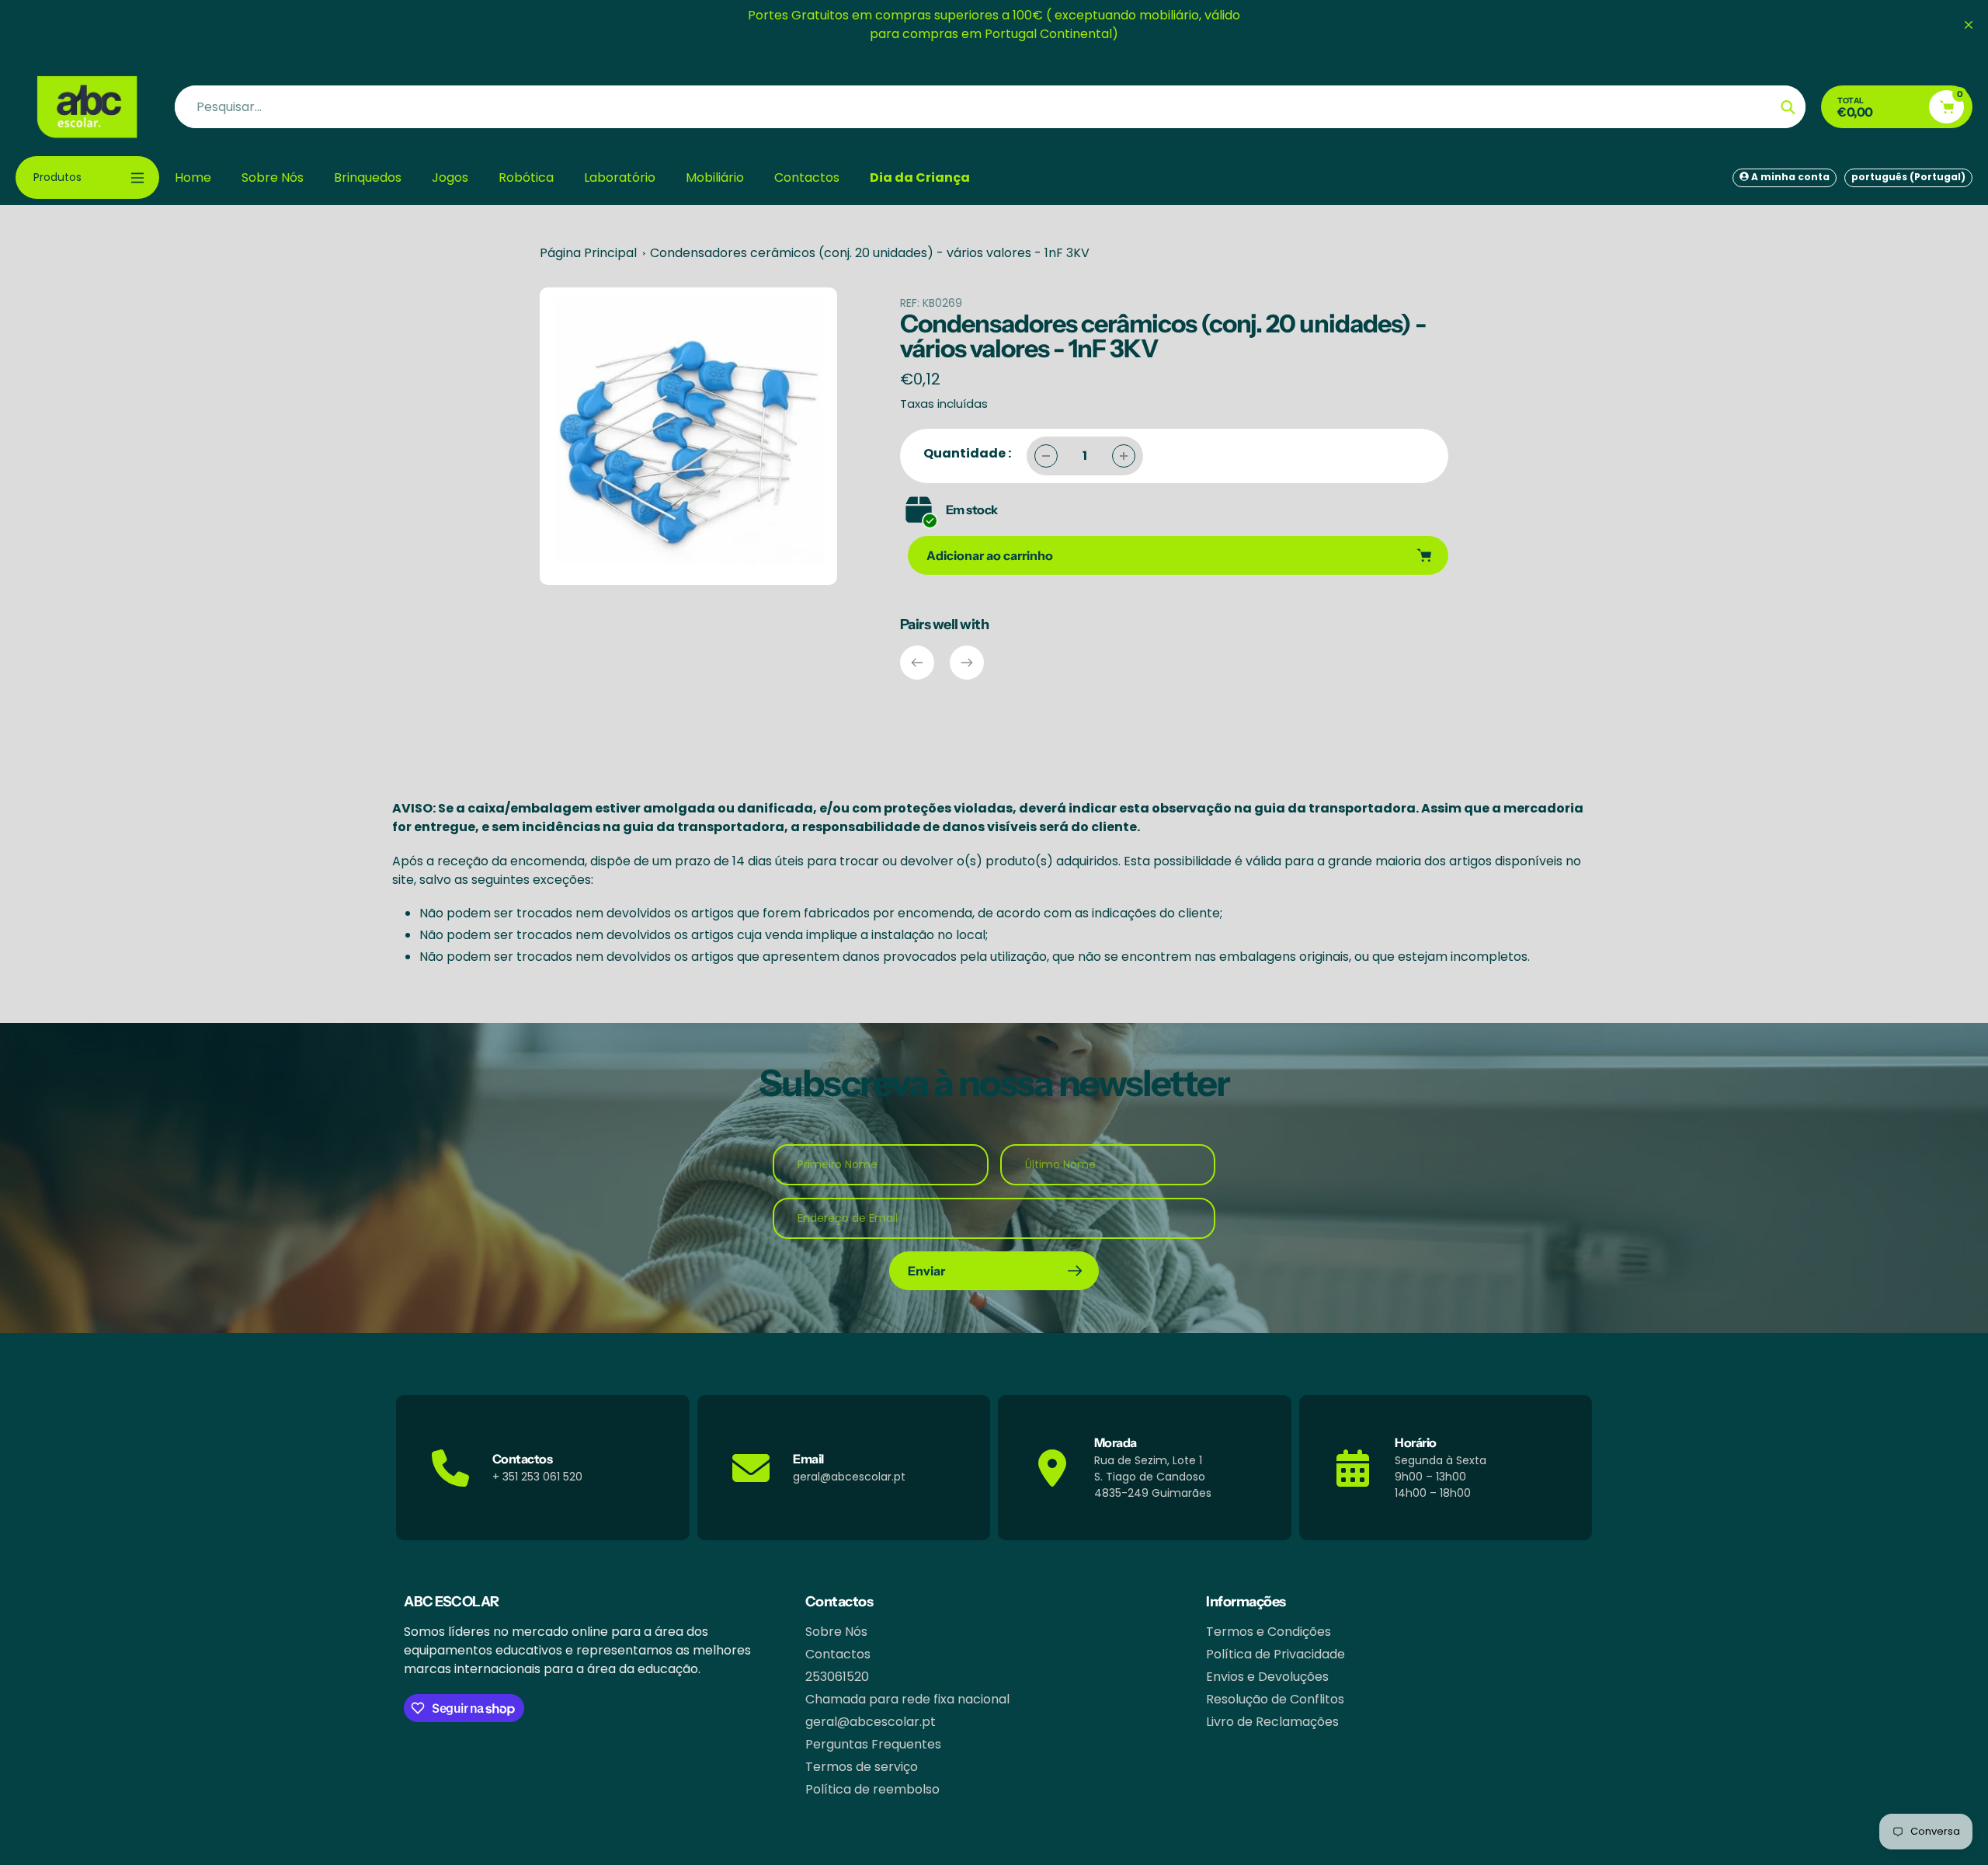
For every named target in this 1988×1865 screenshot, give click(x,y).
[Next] (967, 663)
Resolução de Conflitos (1275, 1699)
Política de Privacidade (1276, 1654)
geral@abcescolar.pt (871, 1722)
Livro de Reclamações (1272, 1722)
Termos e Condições (1269, 1632)
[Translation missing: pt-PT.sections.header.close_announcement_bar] (1969, 25)
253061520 (837, 1677)
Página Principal (588, 253)
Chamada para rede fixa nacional (907, 1699)
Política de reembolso (872, 1789)
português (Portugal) (1908, 177)
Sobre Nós (836, 1632)
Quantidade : (967, 453)
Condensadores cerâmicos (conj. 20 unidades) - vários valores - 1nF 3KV (870, 253)
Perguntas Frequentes (873, 1744)
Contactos (838, 1654)
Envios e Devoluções (1267, 1677)
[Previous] (917, 663)
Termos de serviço (862, 1767)
